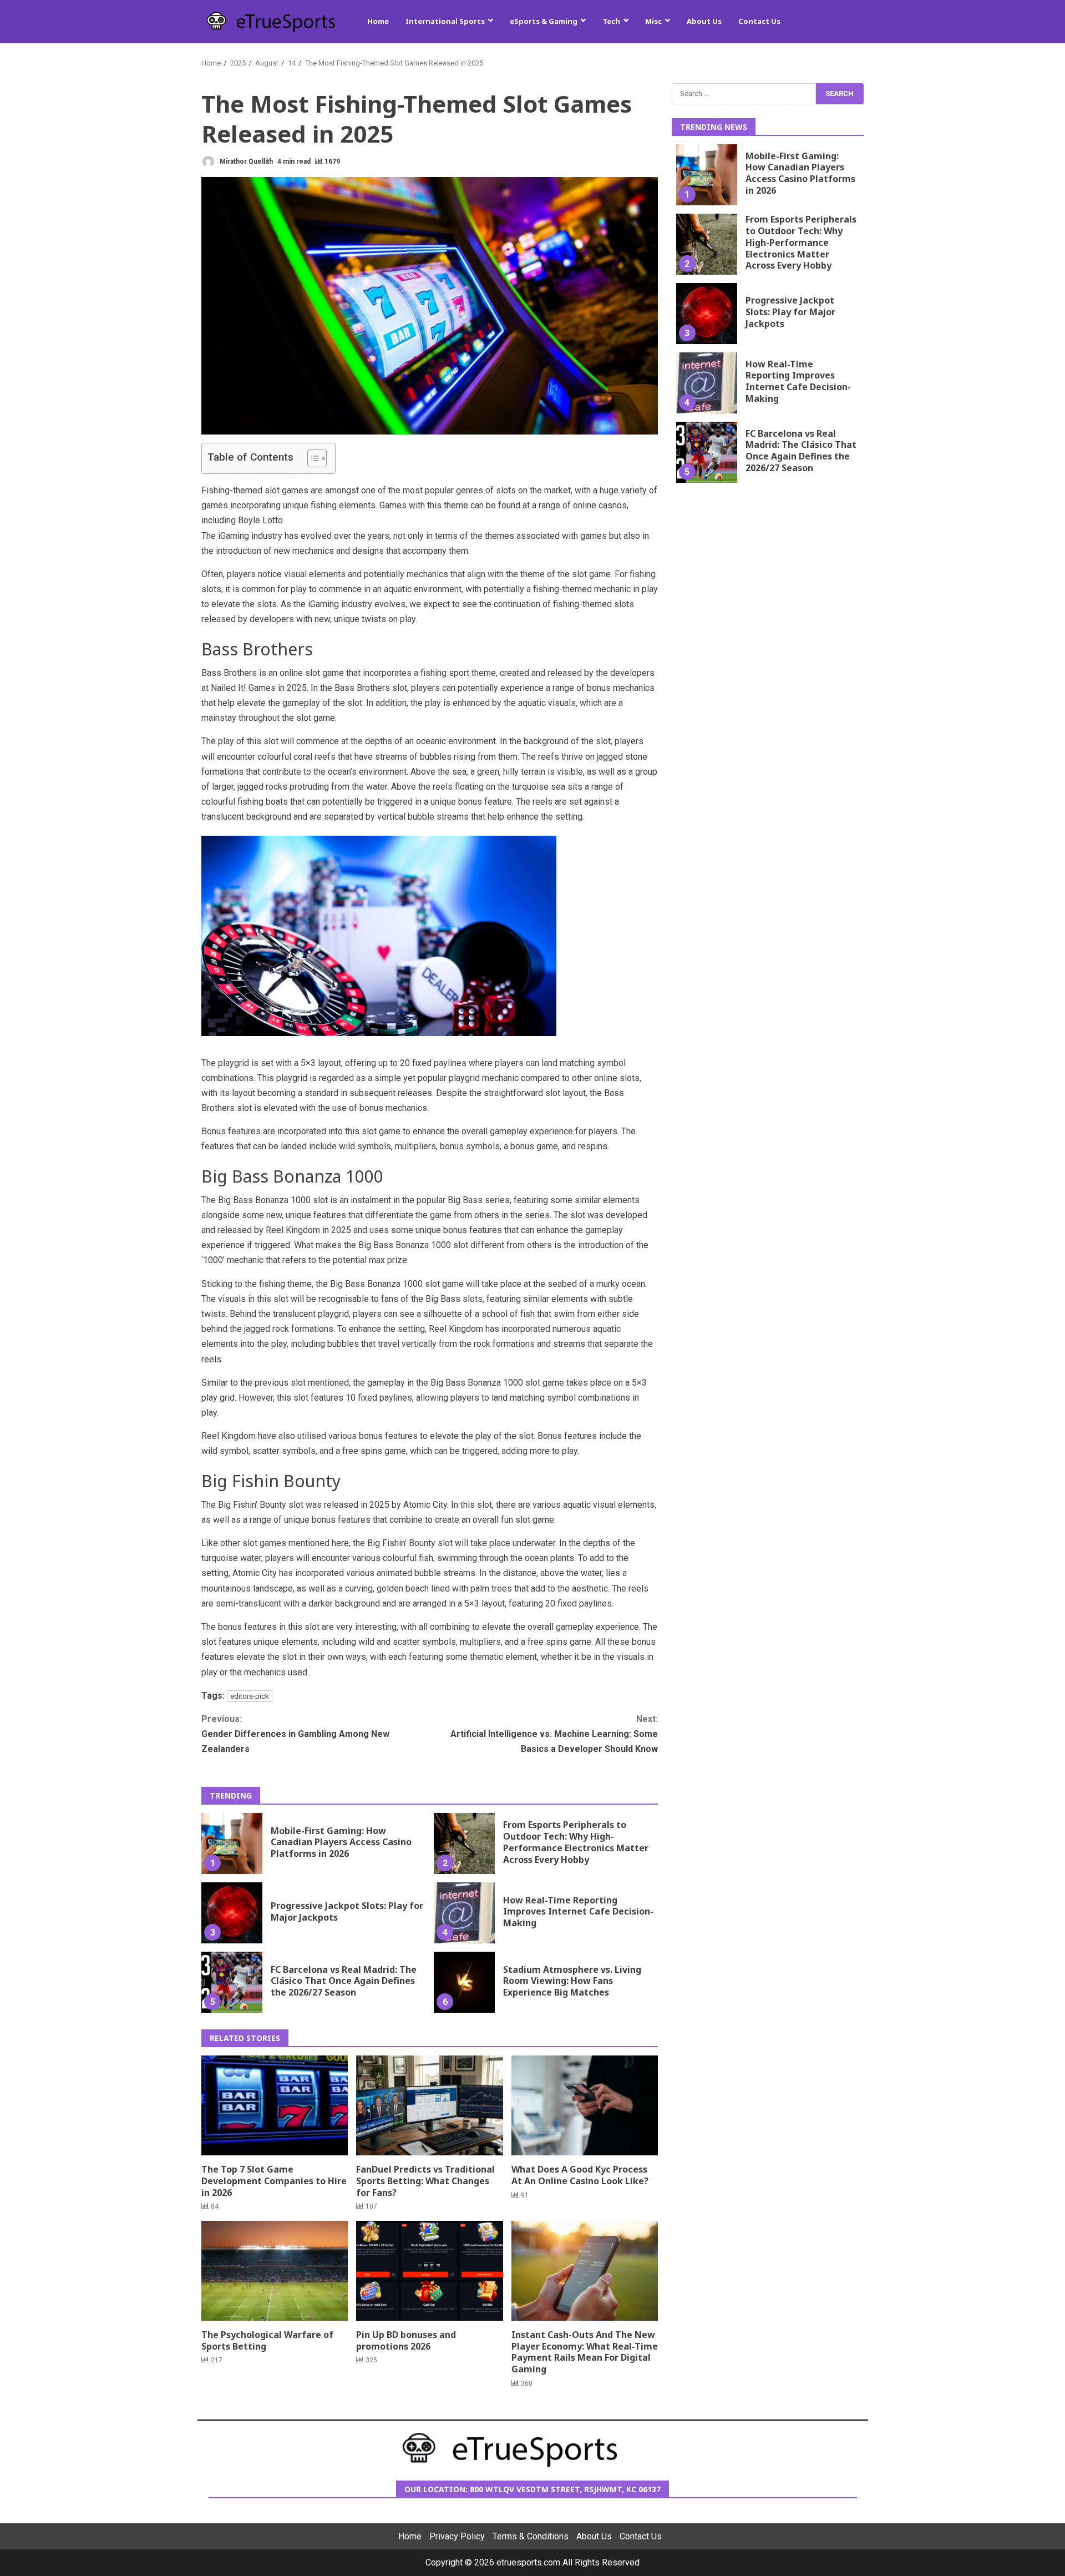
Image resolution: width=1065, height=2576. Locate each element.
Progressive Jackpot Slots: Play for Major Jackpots (232, 1913)
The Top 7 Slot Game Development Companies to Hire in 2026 (275, 2105)
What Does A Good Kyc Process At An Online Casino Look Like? (585, 2105)
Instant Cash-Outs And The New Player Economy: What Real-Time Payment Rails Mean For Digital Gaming (585, 2271)
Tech (611, 21)
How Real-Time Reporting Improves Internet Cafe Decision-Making (464, 1913)
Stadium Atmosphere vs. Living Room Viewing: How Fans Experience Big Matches (464, 1982)
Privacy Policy (457, 2537)
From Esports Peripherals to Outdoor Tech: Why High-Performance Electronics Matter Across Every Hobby (464, 1843)
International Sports (445, 21)
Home (378, 21)
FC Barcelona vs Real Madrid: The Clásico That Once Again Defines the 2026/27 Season (232, 1982)
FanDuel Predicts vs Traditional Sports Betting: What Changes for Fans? (429, 2105)
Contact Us (759, 21)
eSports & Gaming (544, 21)
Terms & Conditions (531, 2537)
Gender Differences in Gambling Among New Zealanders (295, 1734)
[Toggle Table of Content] (311, 458)
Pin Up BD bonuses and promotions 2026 (429, 2271)
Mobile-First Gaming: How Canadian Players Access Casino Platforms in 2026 (232, 1843)
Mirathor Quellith (245, 161)
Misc (653, 21)
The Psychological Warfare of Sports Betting (275, 2271)
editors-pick (250, 1696)
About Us (704, 21)
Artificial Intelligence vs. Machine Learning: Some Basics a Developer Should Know (554, 1734)
